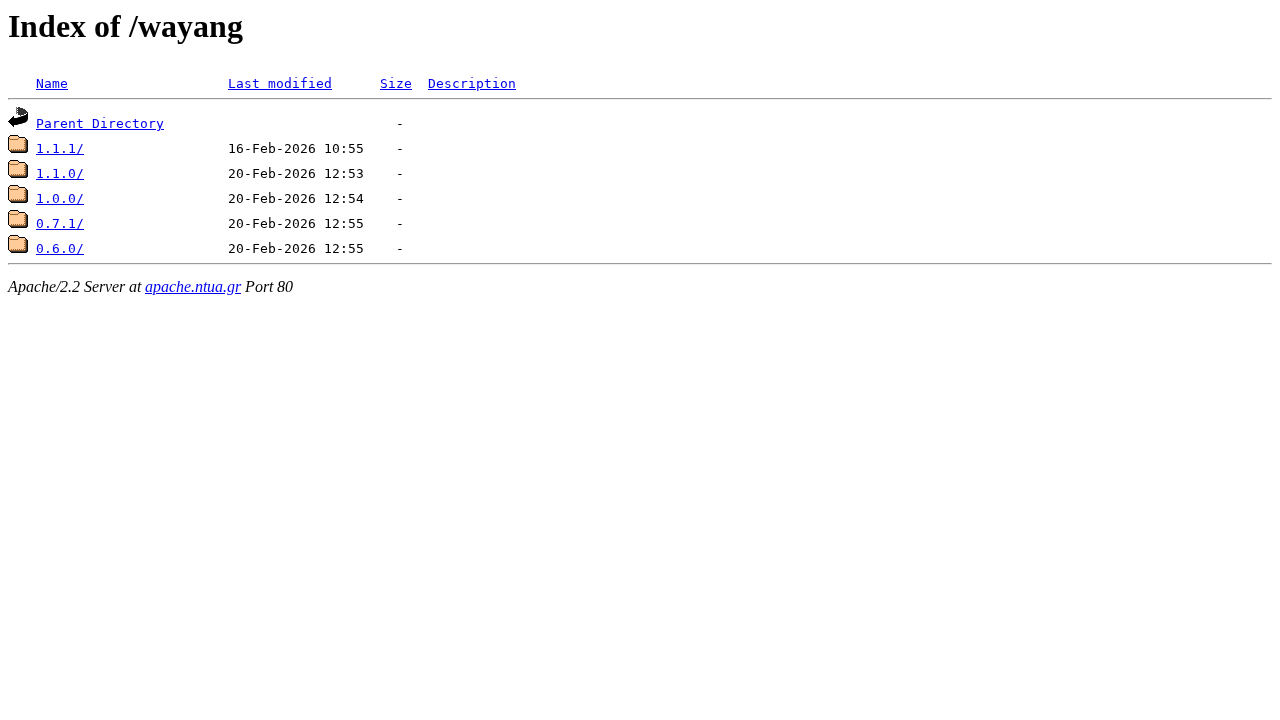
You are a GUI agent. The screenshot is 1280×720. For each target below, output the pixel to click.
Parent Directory (100, 123)
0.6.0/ (60, 248)
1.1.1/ (60, 148)
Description (472, 83)
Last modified (280, 83)
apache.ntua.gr (193, 286)
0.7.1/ (60, 223)
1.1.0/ (60, 173)
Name (52, 83)
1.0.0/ (60, 198)
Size (396, 83)
